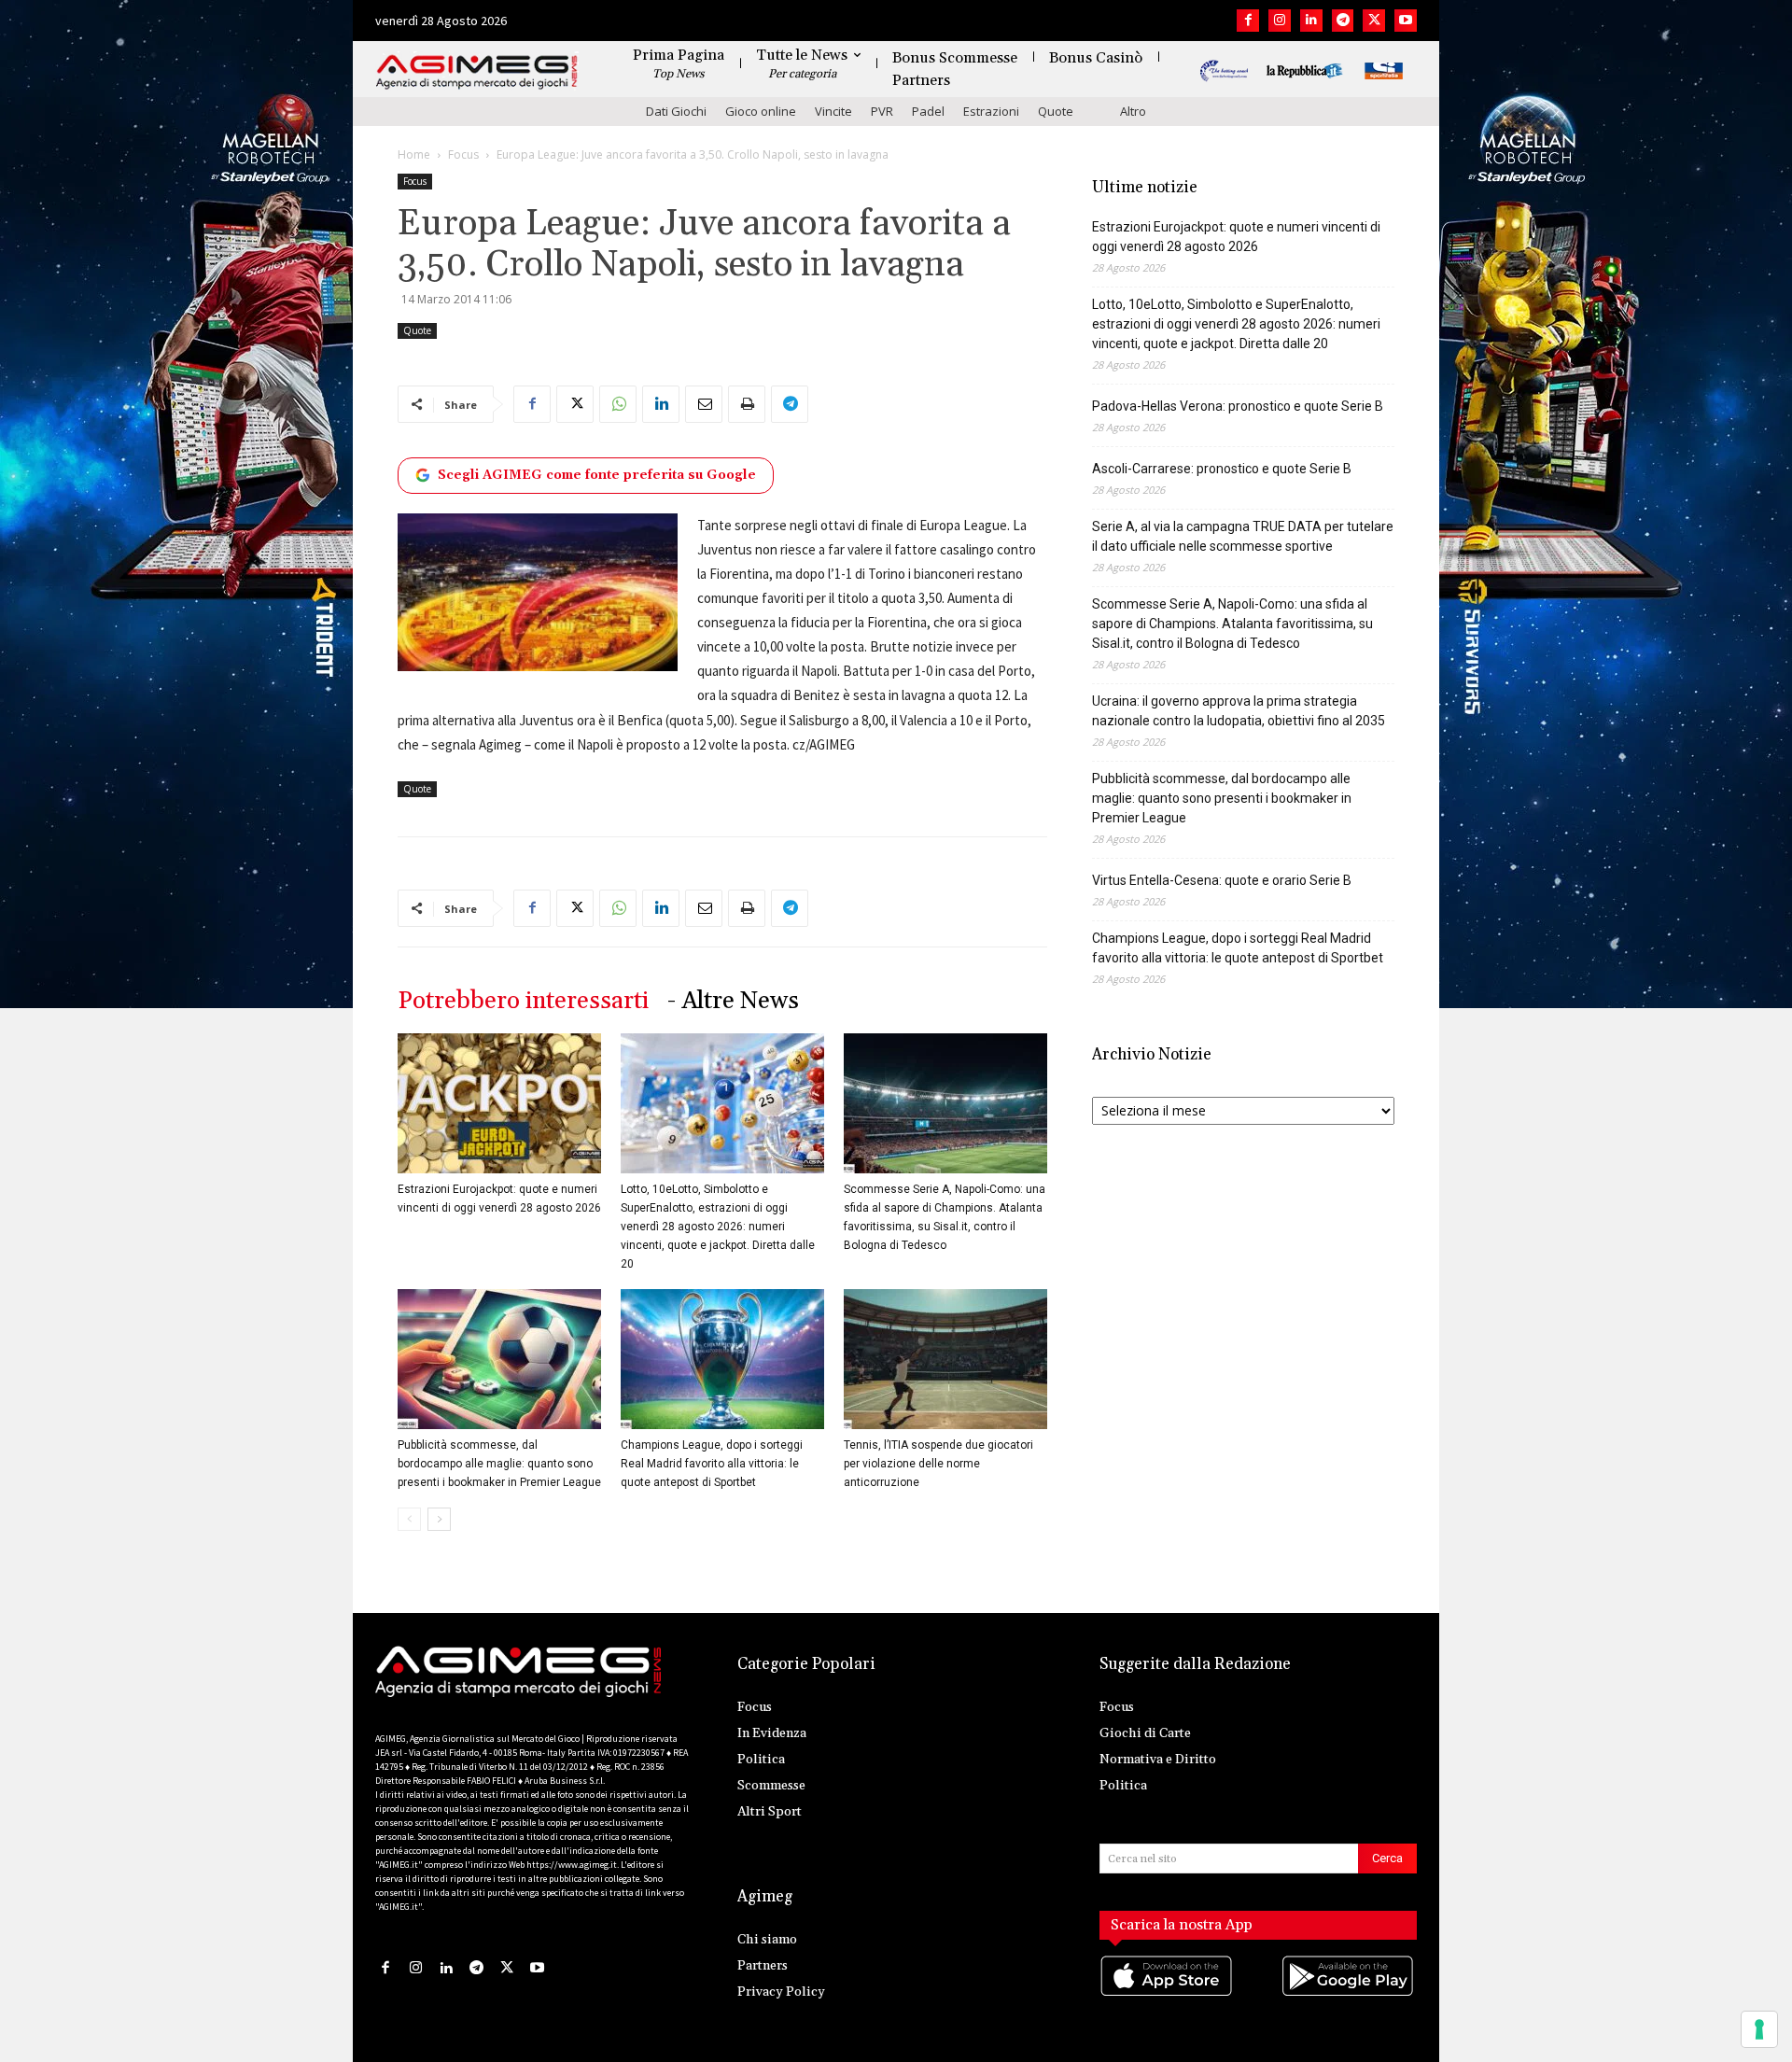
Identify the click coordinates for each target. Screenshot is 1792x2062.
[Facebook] (1248, 21)
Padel (928, 111)
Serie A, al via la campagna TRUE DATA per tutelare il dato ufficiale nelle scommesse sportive (1243, 536)
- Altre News (733, 1001)
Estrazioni (991, 111)
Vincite (833, 111)
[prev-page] (409, 1519)
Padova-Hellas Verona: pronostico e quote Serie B (1238, 406)
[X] (1374, 21)
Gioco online (761, 111)
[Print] (747, 404)
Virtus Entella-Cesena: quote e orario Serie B (1222, 880)
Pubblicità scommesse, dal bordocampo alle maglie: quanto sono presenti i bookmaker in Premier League (499, 1464)
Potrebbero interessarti (523, 1001)
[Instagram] (1280, 21)
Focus (463, 154)
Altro (1133, 111)
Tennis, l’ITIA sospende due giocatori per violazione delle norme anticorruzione (938, 1464)
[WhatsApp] (618, 404)
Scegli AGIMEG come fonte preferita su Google (597, 475)
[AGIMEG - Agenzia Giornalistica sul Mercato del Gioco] (477, 72)
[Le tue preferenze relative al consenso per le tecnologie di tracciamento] (1759, 2029)
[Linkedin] (1311, 21)
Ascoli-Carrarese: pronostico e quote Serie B (1222, 469)
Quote (1056, 111)
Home (414, 154)
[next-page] (439, 1519)
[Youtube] (1406, 21)
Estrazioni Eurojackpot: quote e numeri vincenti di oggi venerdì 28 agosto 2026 (1236, 237)
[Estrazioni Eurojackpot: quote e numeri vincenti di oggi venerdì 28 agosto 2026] (499, 1103)
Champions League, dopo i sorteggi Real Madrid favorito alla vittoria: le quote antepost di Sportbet (712, 1464)
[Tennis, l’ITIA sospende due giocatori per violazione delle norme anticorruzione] (945, 1359)
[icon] (1168, 1994)
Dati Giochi (676, 111)
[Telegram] (1343, 21)
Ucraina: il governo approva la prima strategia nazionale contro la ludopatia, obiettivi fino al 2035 (1239, 711)
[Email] (704, 404)
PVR (882, 111)
